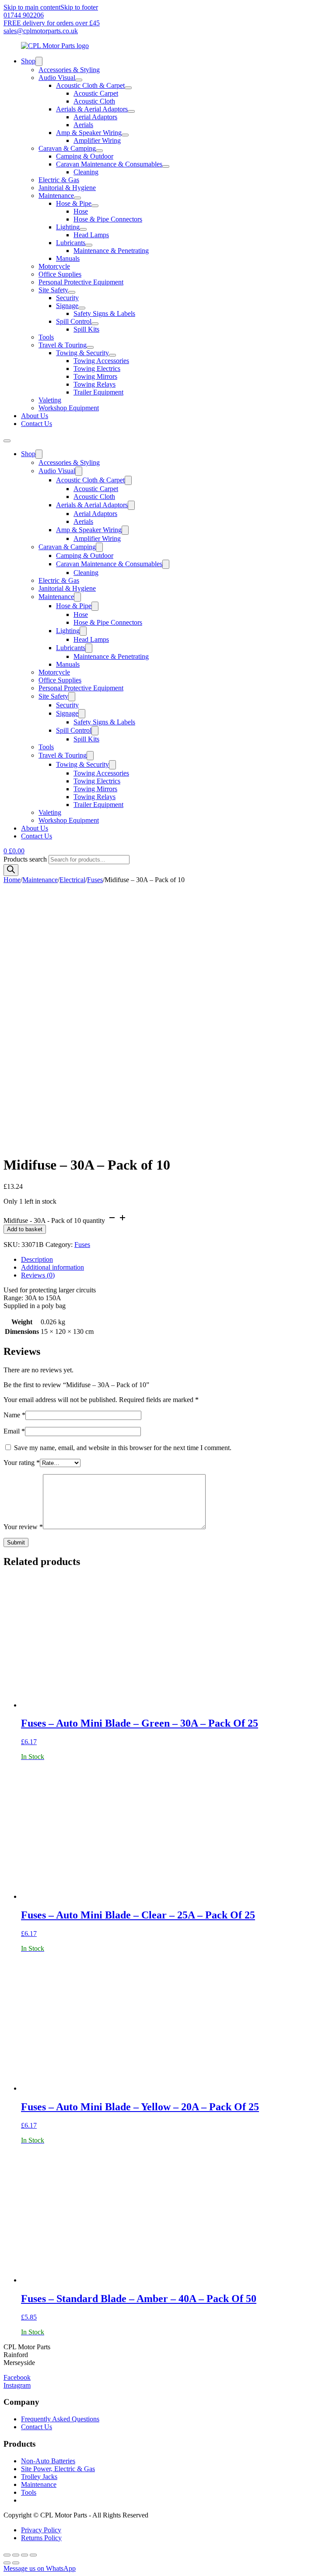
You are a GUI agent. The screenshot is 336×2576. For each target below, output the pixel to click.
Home (12, 880)
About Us (35, 416)
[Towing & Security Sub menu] (112, 355)
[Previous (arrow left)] (7, 2563)
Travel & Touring (63, 345)
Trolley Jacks (39, 2477)
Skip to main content (32, 7)
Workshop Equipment (69, 408)
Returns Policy (41, 2538)
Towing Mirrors (95, 376)
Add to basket (25, 1229)
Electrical (72, 880)
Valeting (50, 400)
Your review (23, 1527)
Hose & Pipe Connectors (108, 219)
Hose (81, 211)
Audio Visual (57, 78)
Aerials (83, 125)
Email (14, 1431)
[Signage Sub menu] (82, 308)
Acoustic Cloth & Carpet (90, 85)
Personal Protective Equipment (81, 282)
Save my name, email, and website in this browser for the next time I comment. (123, 1448)
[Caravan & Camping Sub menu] (99, 151)
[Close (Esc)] (33, 2555)
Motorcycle (54, 266)
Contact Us (37, 424)
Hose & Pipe (74, 203)
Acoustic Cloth (94, 101)
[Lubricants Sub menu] (89, 245)
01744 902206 (24, 15)
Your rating (22, 1463)
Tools (46, 337)
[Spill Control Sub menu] (95, 324)
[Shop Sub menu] (39, 61)
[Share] (24, 2555)
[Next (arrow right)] (16, 2563)
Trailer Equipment (98, 392)
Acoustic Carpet (96, 93)
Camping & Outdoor (85, 156)
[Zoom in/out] (7, 2555)
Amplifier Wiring (97, 140)
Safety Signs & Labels (104, 313)
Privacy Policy (41, 2530)
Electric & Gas (59, 180)
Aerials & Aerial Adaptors (92, 109)
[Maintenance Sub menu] (77, 198)
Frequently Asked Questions (60, 2419)
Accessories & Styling (69, 70)
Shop (28, 61)
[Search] (11, 870)
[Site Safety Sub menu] (72, 292)
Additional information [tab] (52, 1267)
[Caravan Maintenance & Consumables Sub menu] (166, 166)
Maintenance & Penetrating (111, 251)
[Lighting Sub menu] (83, 229)
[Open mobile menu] (7, 441)
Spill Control (74, 321)
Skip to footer (79, 7)
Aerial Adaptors (95, 117)
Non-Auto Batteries (48, 2461)
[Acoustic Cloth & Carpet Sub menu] (128, 88)
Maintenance (56, 196)
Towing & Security (82, 353)
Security (67, 298)
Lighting (68, 227)
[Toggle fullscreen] (16, 2555)
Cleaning (86, 172)
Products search (26, 859)
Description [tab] (37, 1259)
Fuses (95, 880)
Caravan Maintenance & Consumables (109, 164)
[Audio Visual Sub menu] (79, 80)
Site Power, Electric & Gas (58, 2469)
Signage (67, 306)
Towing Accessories (101, 361)
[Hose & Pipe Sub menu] (95, 206)
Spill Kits (86, 329)
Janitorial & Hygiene (67, 188)
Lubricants (71, 243)
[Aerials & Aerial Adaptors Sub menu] (131, 111)
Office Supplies (60, 274)
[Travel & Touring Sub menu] (90, 347)
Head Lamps (91, 235)
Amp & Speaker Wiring (89, 133)
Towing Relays (94, 384)
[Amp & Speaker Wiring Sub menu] (125, 135)
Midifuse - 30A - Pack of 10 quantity (54, 1220)
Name (14, 1415)
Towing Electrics (97, 369)
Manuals (68, 258)
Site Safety (53, 290)
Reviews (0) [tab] (38, 1275)
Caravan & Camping (67, 148)
